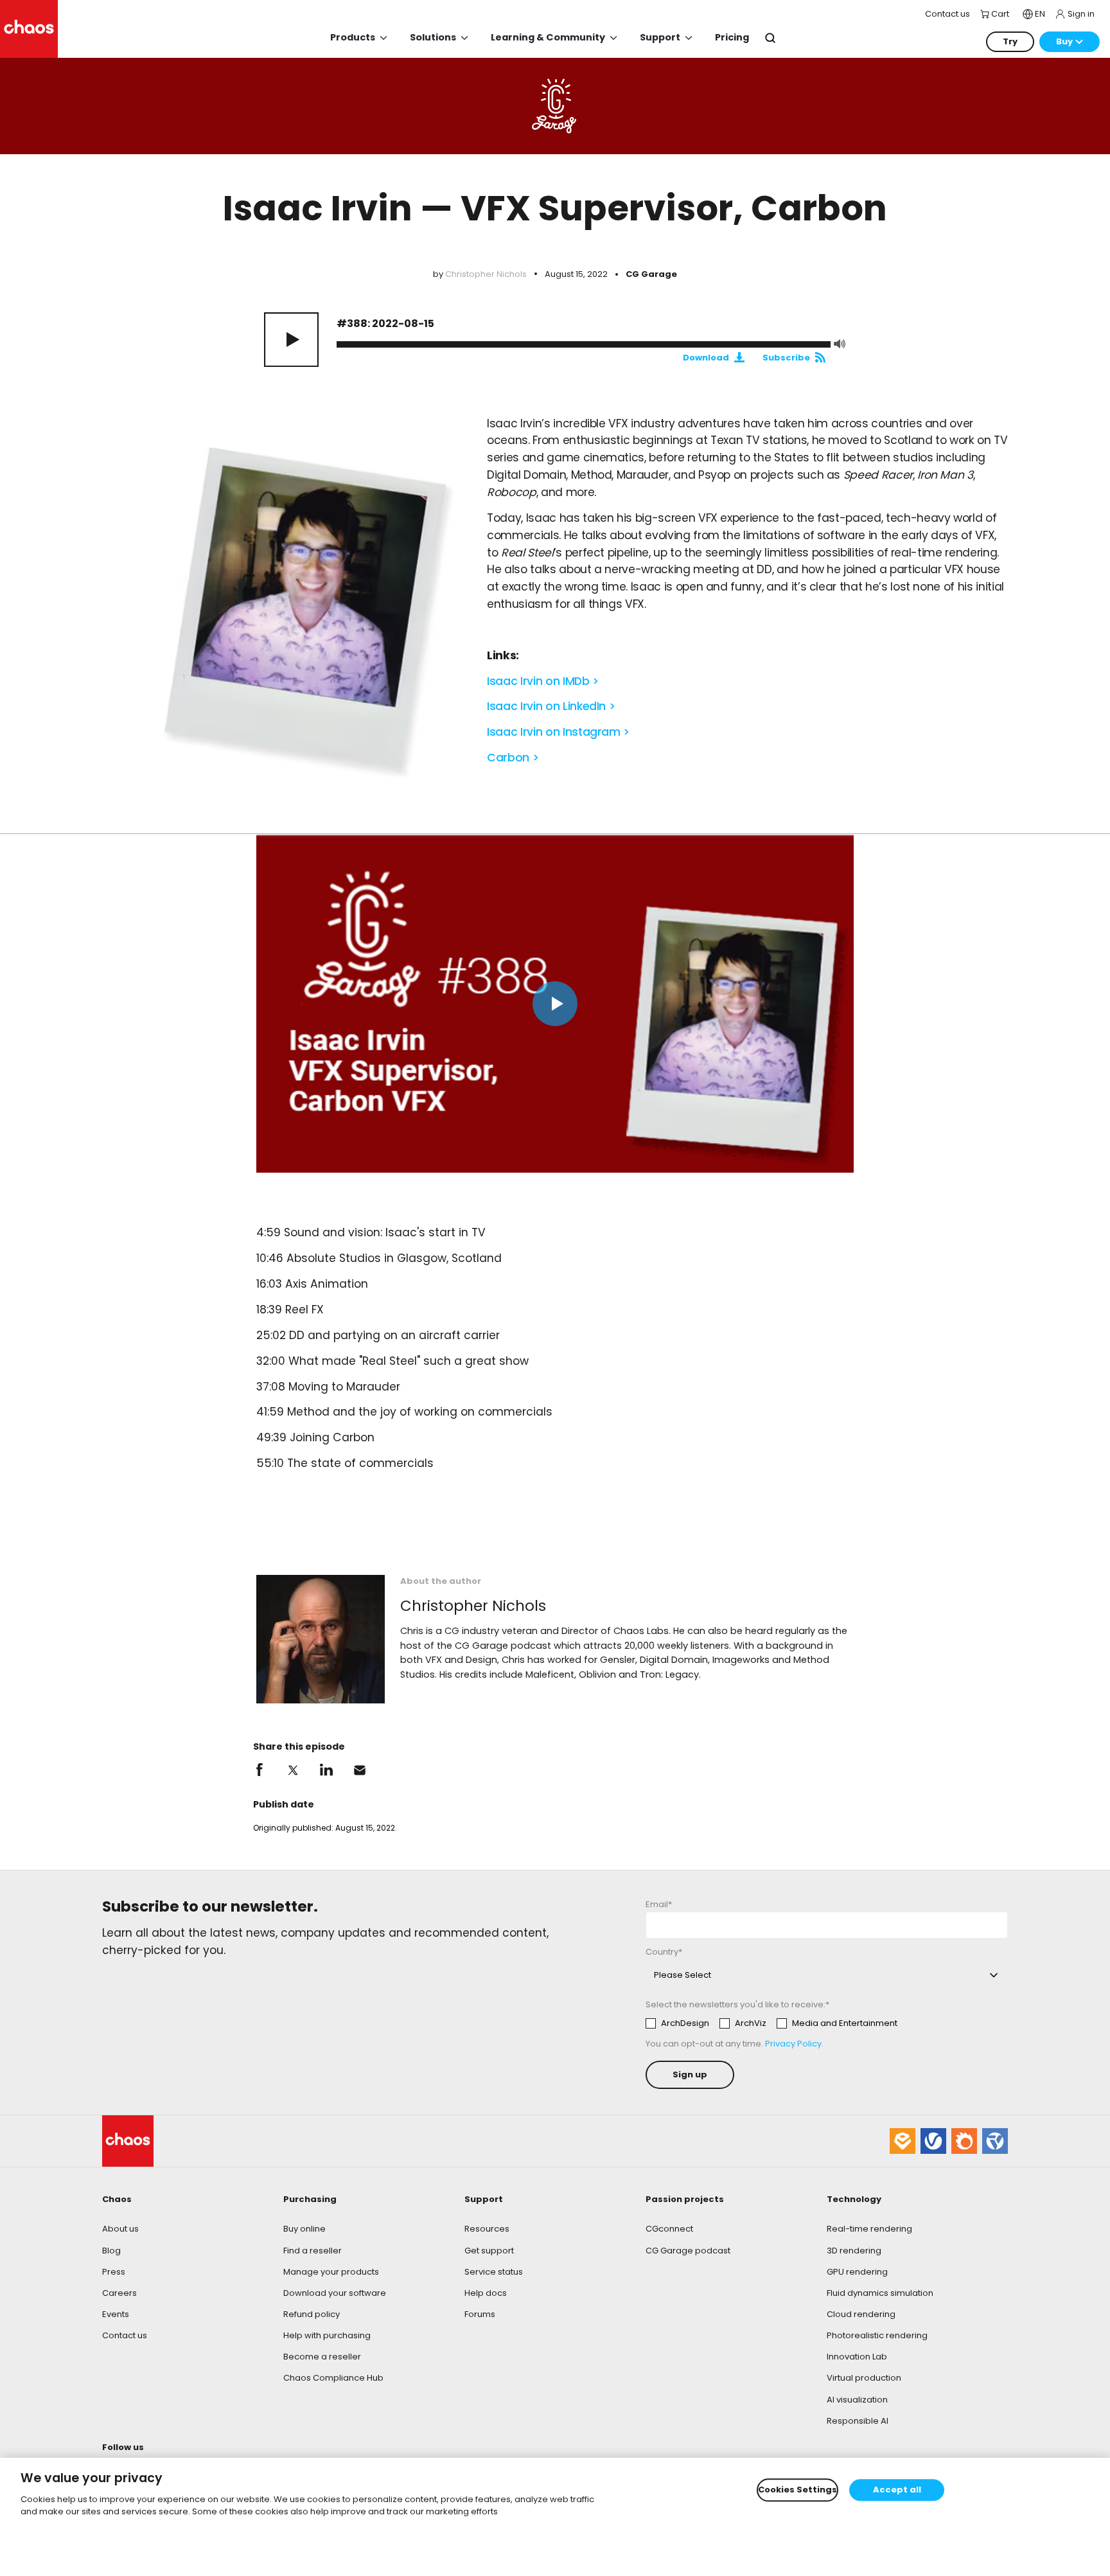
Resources (487, 2229)
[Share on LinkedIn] (326, 1770)
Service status (494, 2272)
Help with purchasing (327, 2335)
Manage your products (331, 2272)
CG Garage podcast (688, 2251)
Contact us (125, 2335)
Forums (480, 2314)
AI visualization (857, 2400)
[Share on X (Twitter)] (293, 1770)
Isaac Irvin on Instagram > (558, 732)
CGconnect (669, 2229)
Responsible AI (858, 2421)
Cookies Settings (797, 2490)
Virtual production (864, 2378)
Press (114, 2272)
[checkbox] (771, 2023)
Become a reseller (322, 2357)
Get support (489, 2251)
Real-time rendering (869, 2229)
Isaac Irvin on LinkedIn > (551, 706)
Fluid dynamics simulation (880, 2293)
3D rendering (854, 2251)
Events (116, 2314)
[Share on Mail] (360, 1770)
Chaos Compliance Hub (333, 2378)
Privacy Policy (793, 2044)
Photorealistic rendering (877, 2335)
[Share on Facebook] (260, 1770)
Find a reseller (313, 2251)
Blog (111, 2251)
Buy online (304, 2229)
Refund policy (312, 2314)
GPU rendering (857, 2272)
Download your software (335, 2293)
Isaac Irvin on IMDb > (543, 681)
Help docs (486, 2293)
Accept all (897, 2490)
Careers (119, 2293)
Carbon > (513, 758)
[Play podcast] (291, 340)
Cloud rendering (861, 2314)
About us (120, 2229)
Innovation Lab (857, 2357)
